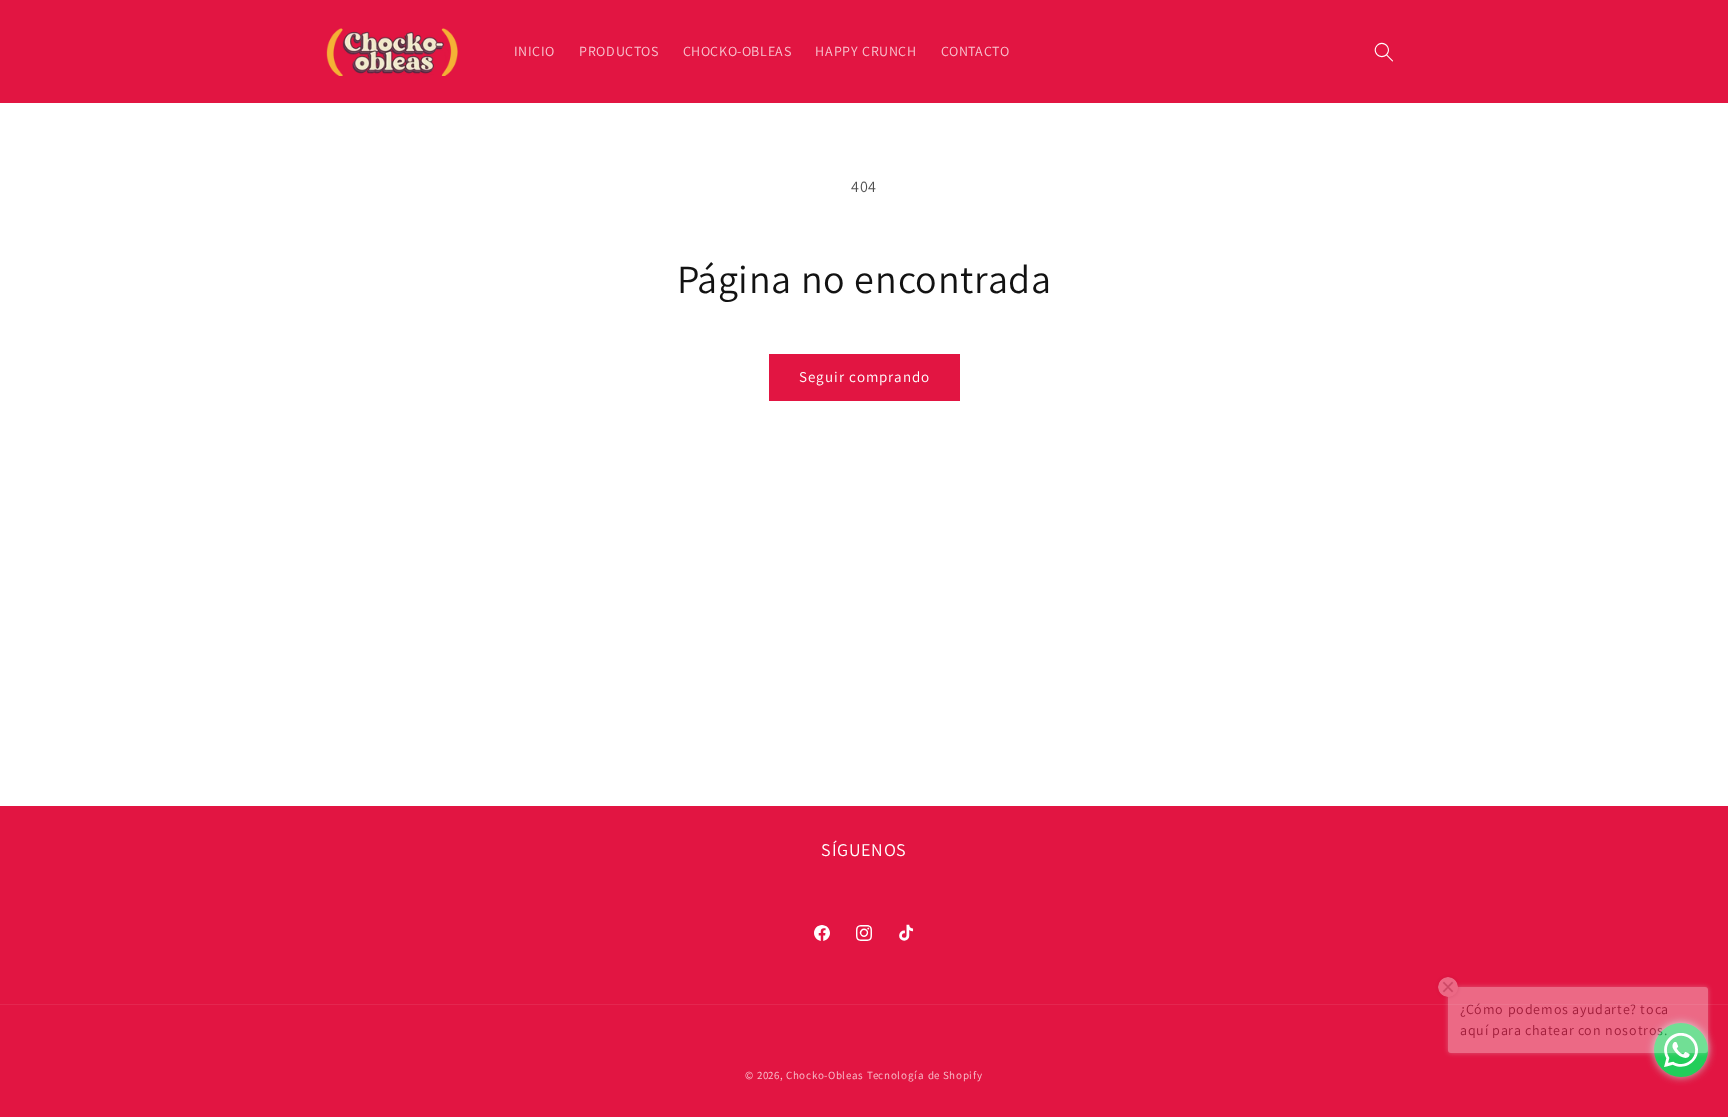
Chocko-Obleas (825, 1075)
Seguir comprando (864, 376)
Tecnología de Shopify (925, 1075)
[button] (1384, 52)
